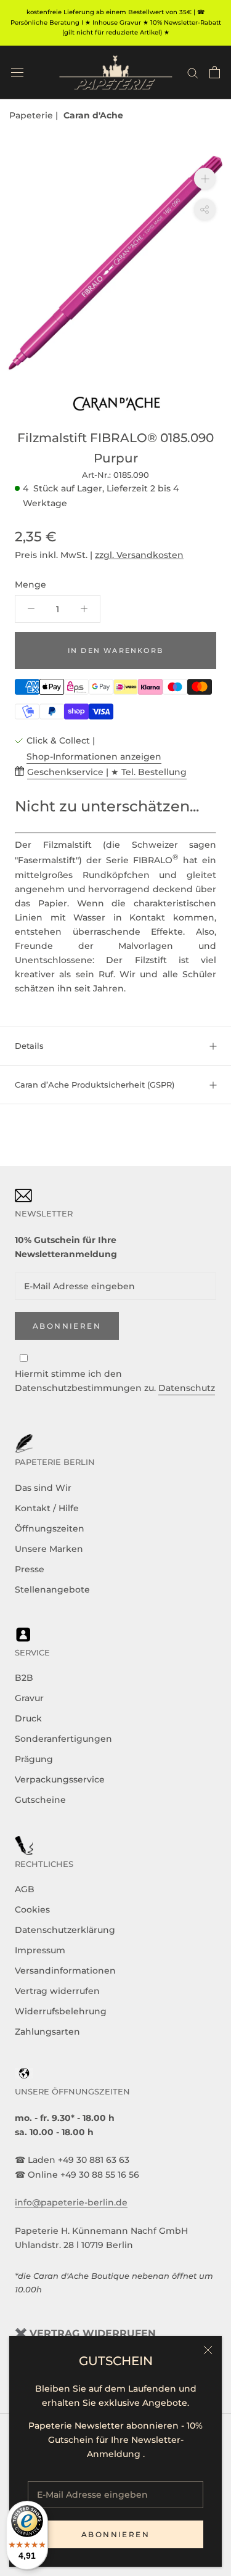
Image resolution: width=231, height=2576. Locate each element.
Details (29, 1046)
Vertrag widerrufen (57, 1991)
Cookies (32, 1909)
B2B (24, 1678)
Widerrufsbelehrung (61, 2011)
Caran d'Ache (93, 115)
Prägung (34, 1759)
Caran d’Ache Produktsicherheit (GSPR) (95, 1085)
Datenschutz (187, 1388)
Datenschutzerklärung (65, 1930)
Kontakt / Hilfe (47, 1508)
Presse (30, 1569)
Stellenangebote (52, 1589)
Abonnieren (115, 2534)
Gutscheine (40, 1800)
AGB (25, 1889)
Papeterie (32, 115)
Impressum (40, 1950)
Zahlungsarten (47, 2032)
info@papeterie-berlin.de (71, 2202)
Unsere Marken (49, 1549)
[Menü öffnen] (17, 72)
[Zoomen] (205, 178)
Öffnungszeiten (50, 1528)
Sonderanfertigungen (63, 1739)
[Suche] (193, 72)
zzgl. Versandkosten (139, 555)
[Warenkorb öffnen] (215, 72)
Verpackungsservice (60, 1779)
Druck (28, 1718)
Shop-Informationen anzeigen (94, 757)
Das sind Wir (43, 1488)
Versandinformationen (65, 1971)
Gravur (29, 1698)
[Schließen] (208, 2350)
